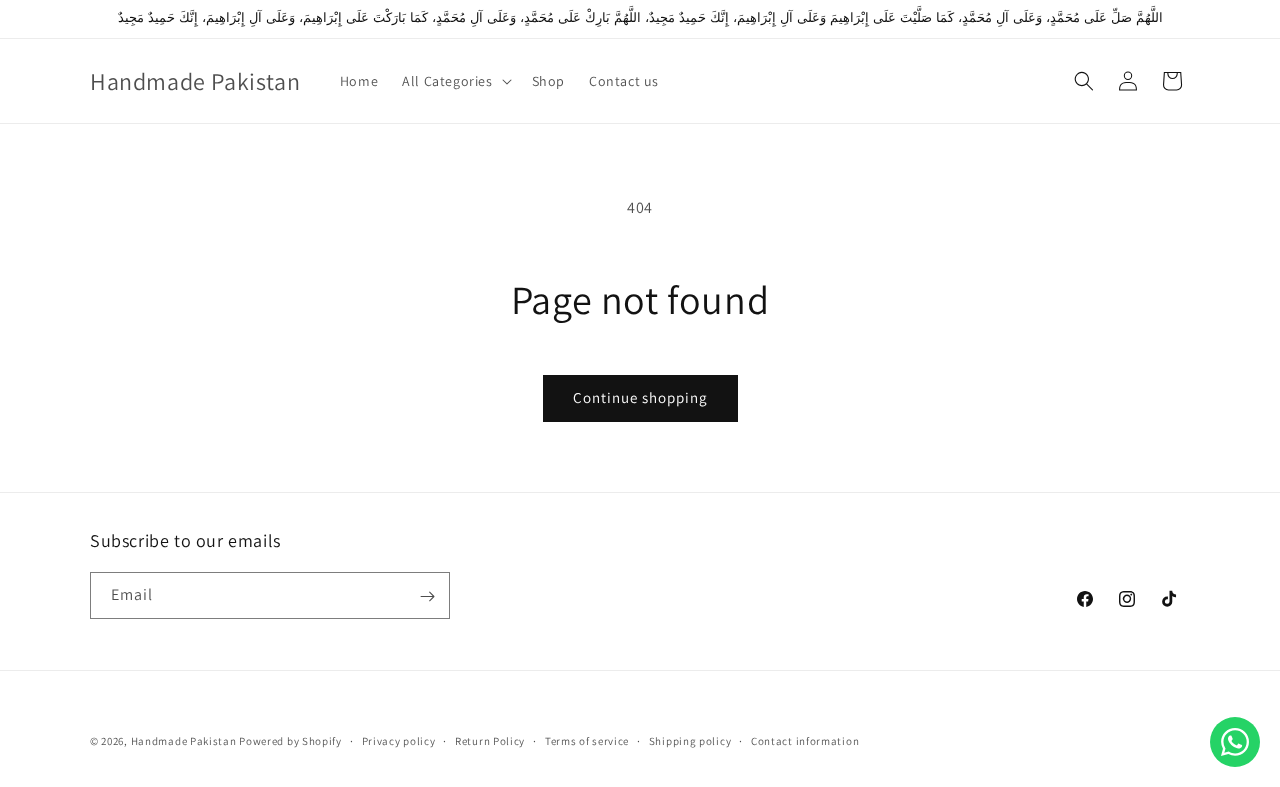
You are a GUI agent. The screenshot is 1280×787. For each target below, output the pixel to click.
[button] (454, 81)
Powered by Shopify (290, 741)
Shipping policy (690, 740)
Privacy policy (399, 740)
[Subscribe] (427, 596)
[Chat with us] (1235, 742)
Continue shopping (640, 397)
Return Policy (490, 740)
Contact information (805, 740)
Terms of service (587, 740)
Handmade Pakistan (184, 741)
